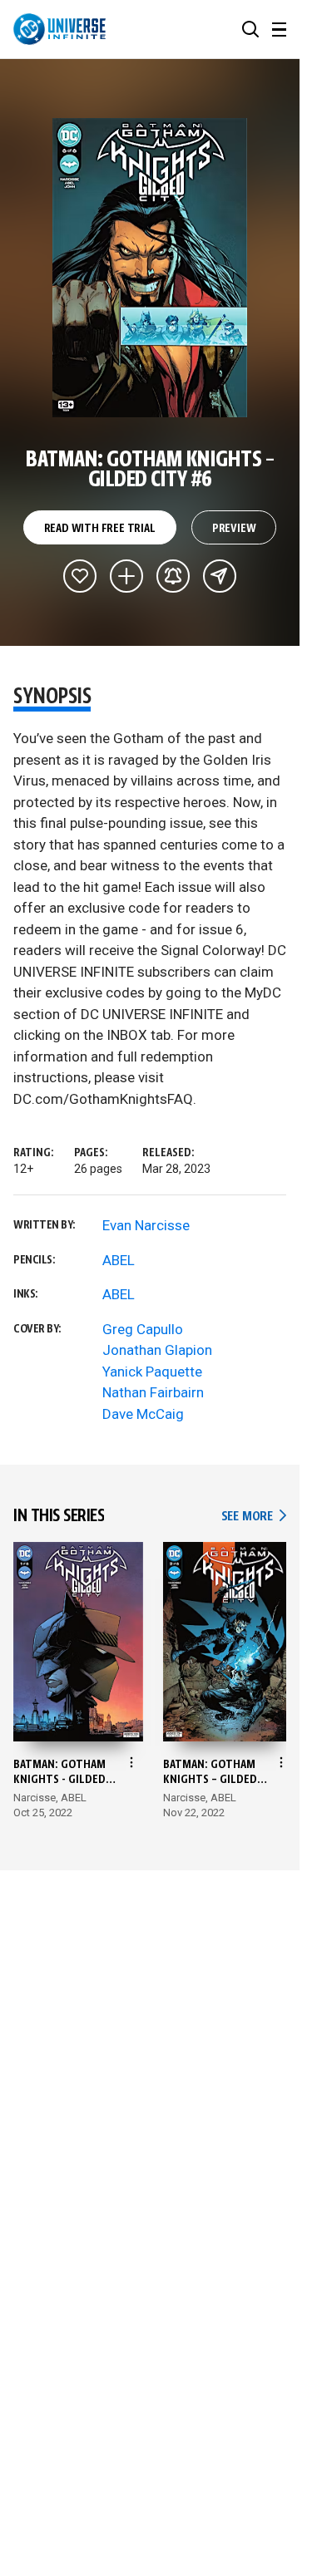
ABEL (119, 1260)
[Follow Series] (173, 576)
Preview (234, 529)
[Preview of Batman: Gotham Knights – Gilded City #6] (150, 268)
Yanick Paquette (152, 1372)
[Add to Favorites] (80, 576)
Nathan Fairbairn (153, 1392)
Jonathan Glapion (157, 1350)
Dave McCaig (143, 1414)
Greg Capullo (143, 1329)
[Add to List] (126, 576)
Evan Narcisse (146, 1225)
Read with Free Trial (100, 529)
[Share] (220, 576)
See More (254, 1517)
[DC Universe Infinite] (59, 29)
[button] (250, 29)
